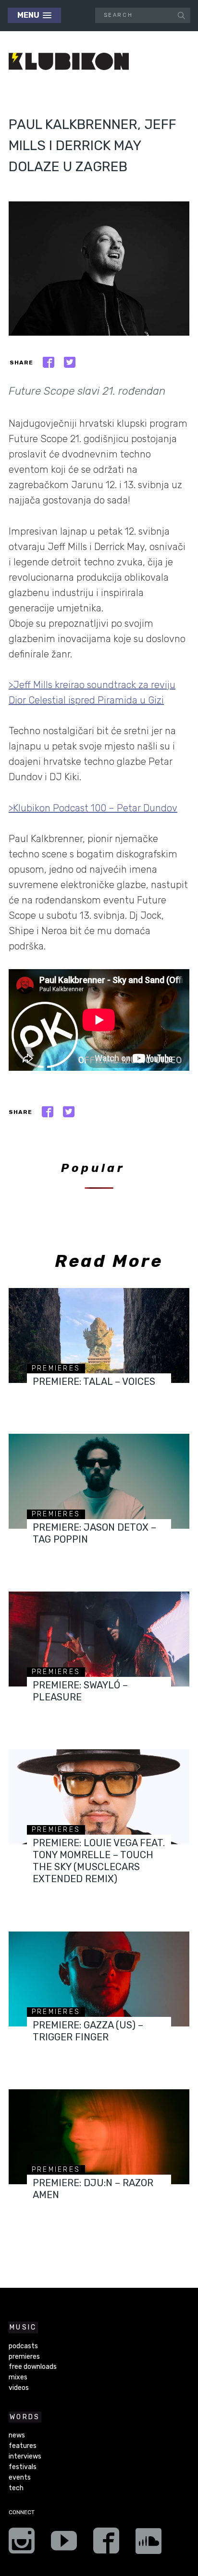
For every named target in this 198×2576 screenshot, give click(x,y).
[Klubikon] (69, 62)
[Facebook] (106, 2544)
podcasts (23, 2346)
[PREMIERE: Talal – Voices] (99, 1335)
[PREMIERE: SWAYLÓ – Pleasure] (99, 1639)
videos (19, 2388)
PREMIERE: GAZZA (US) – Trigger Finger (88, 2031)
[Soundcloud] (148, 2544)
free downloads (33, 2367)
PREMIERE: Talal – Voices (94, 1382)
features (23, 2446)
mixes (18, 2377)
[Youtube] (64, 2544)
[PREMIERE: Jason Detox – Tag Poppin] (99, 1481)
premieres (56, 1368)
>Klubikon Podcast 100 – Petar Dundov (93, 808)
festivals (23, 2467)
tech (16, 2488)
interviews (25, 2456)
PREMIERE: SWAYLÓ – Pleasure (80, 1691)
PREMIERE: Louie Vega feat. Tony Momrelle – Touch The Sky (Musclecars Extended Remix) (99, 1861)
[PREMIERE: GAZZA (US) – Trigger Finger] (99, 1979)
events (20, 2477)
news (17, 2435)
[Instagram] (22, 2544)
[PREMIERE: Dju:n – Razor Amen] (99, 2137)
